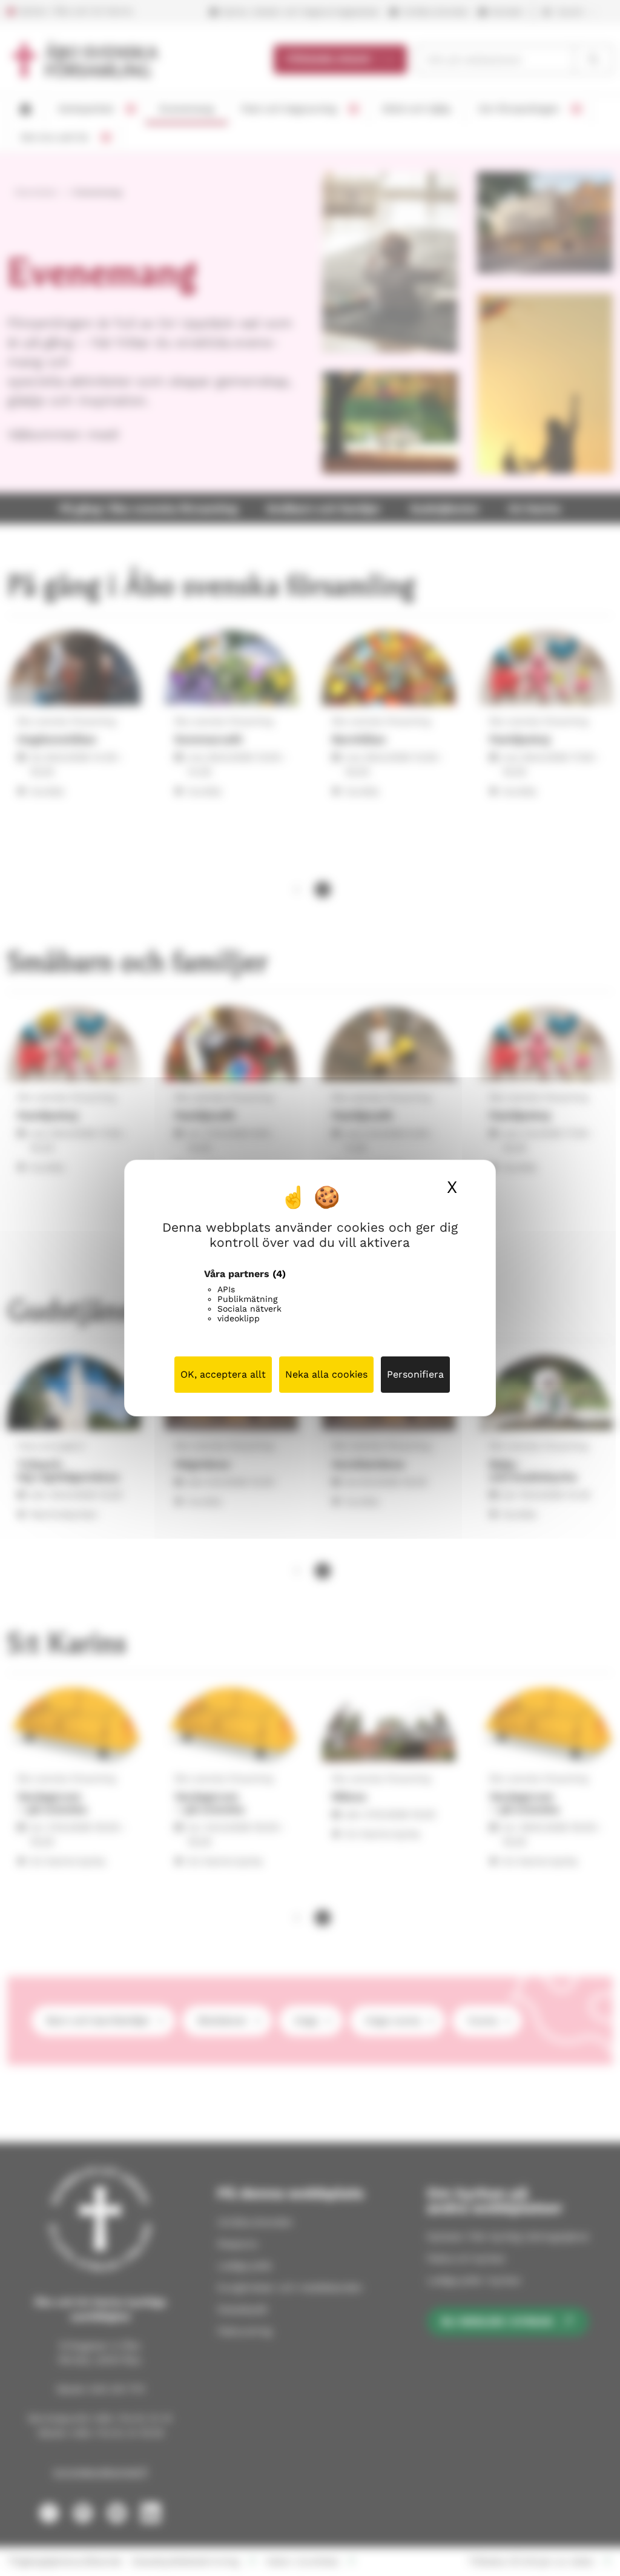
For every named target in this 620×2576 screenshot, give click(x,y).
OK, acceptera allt (223, 1374)
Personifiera (415, 1374)
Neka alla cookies (326, 1374)
